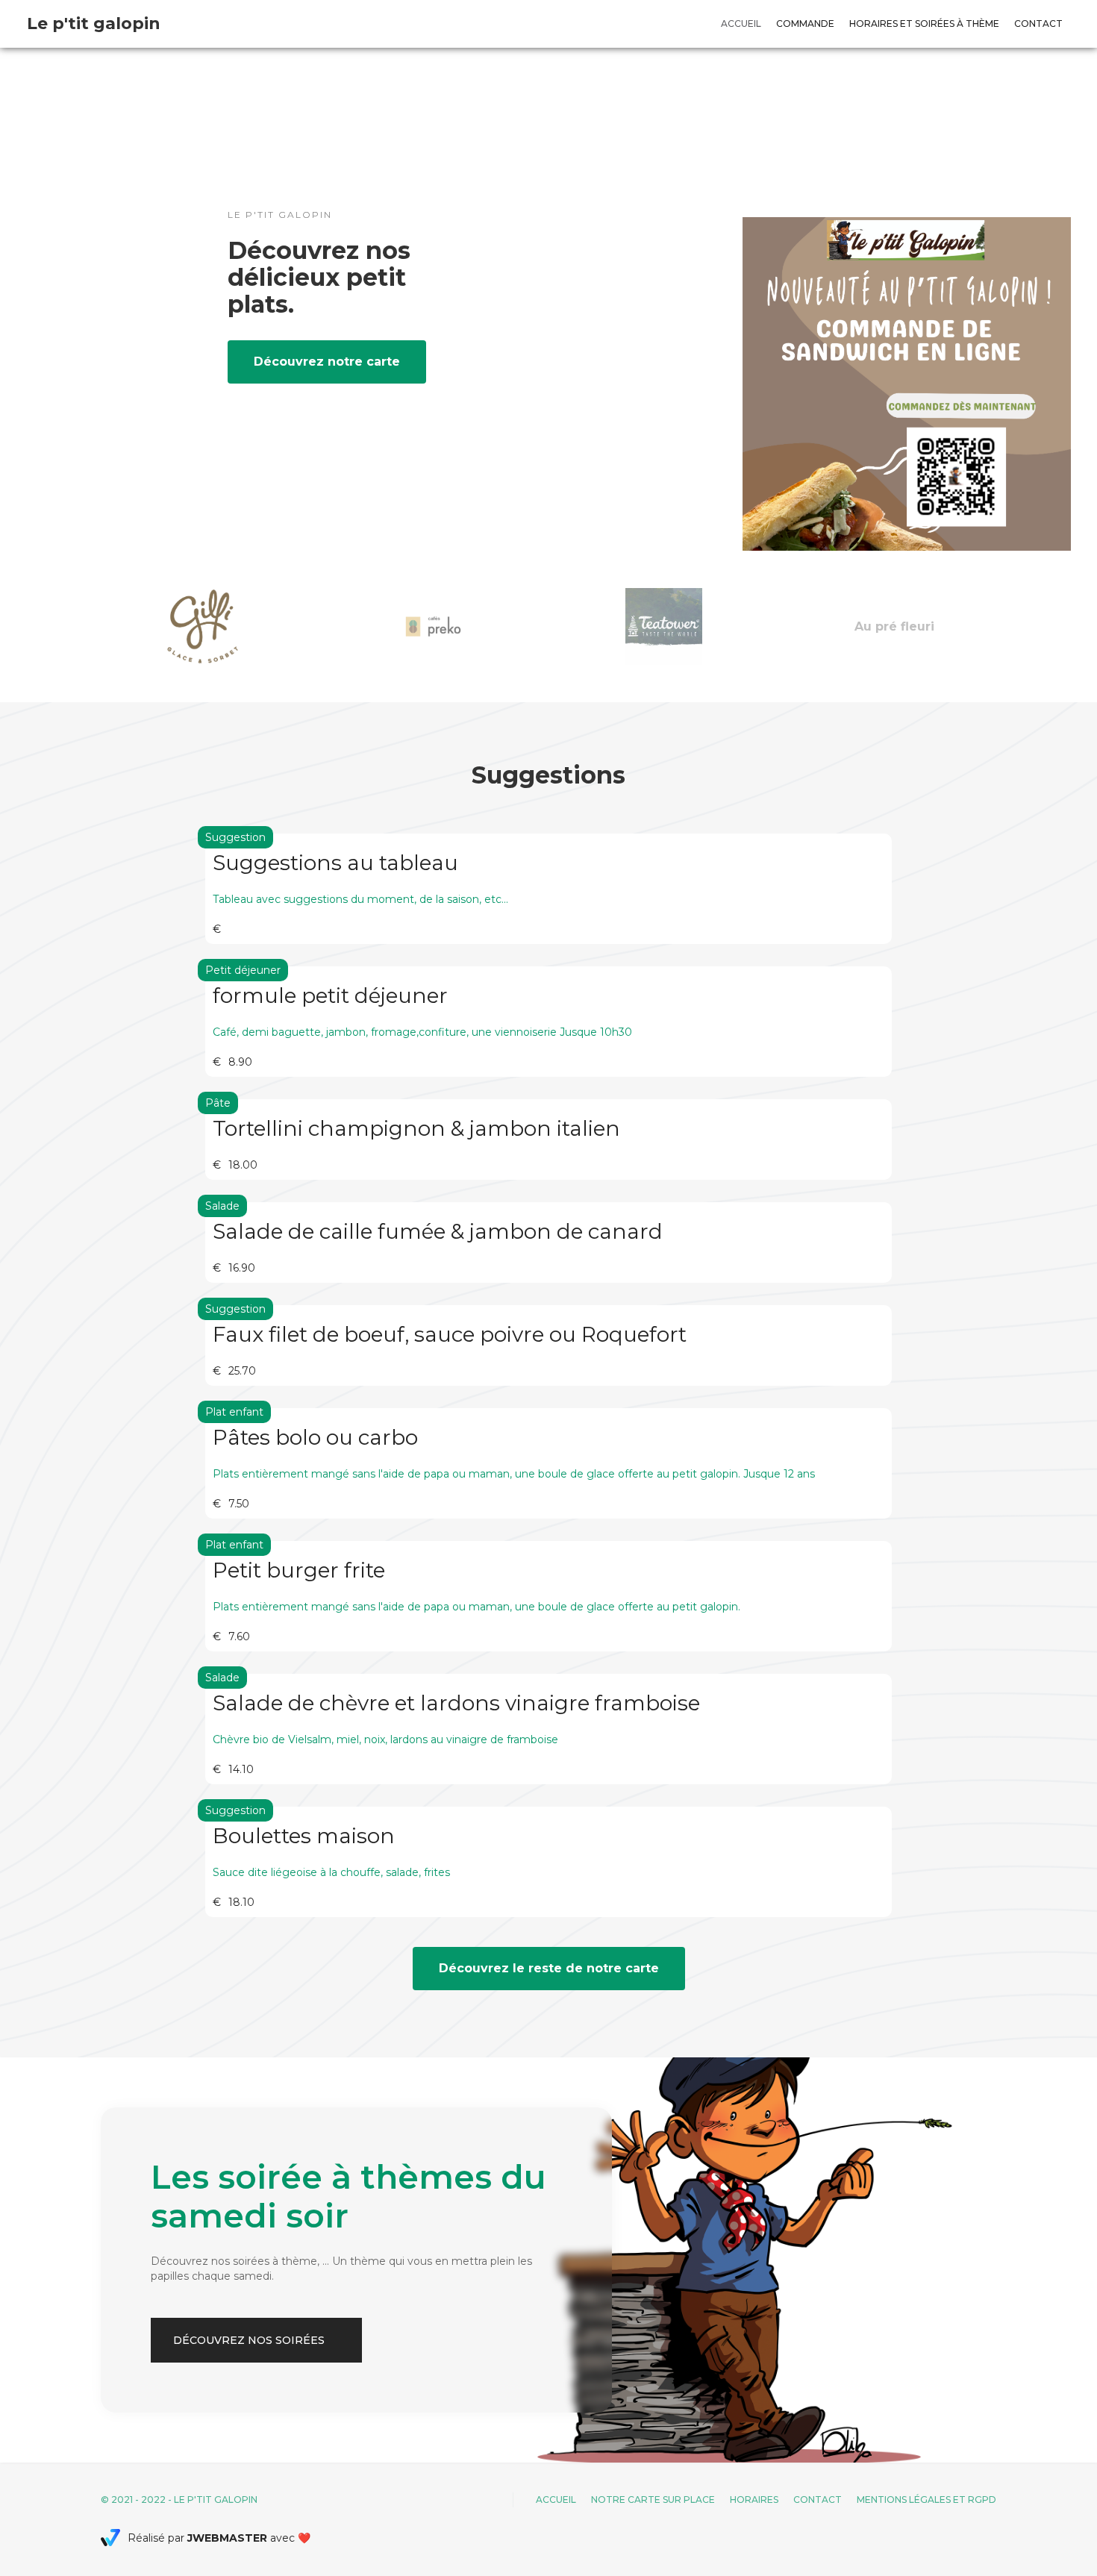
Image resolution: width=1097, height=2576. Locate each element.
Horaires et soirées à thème (924, 24)
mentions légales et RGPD (926, 2500)
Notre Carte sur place (653, 2500)
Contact (1038, 24)
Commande (805, 24)
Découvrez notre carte (327, 362)
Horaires (754, 2500)
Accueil (741, 24)
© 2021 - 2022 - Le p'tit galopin (179, 2500)
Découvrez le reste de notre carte (549, 1968)
